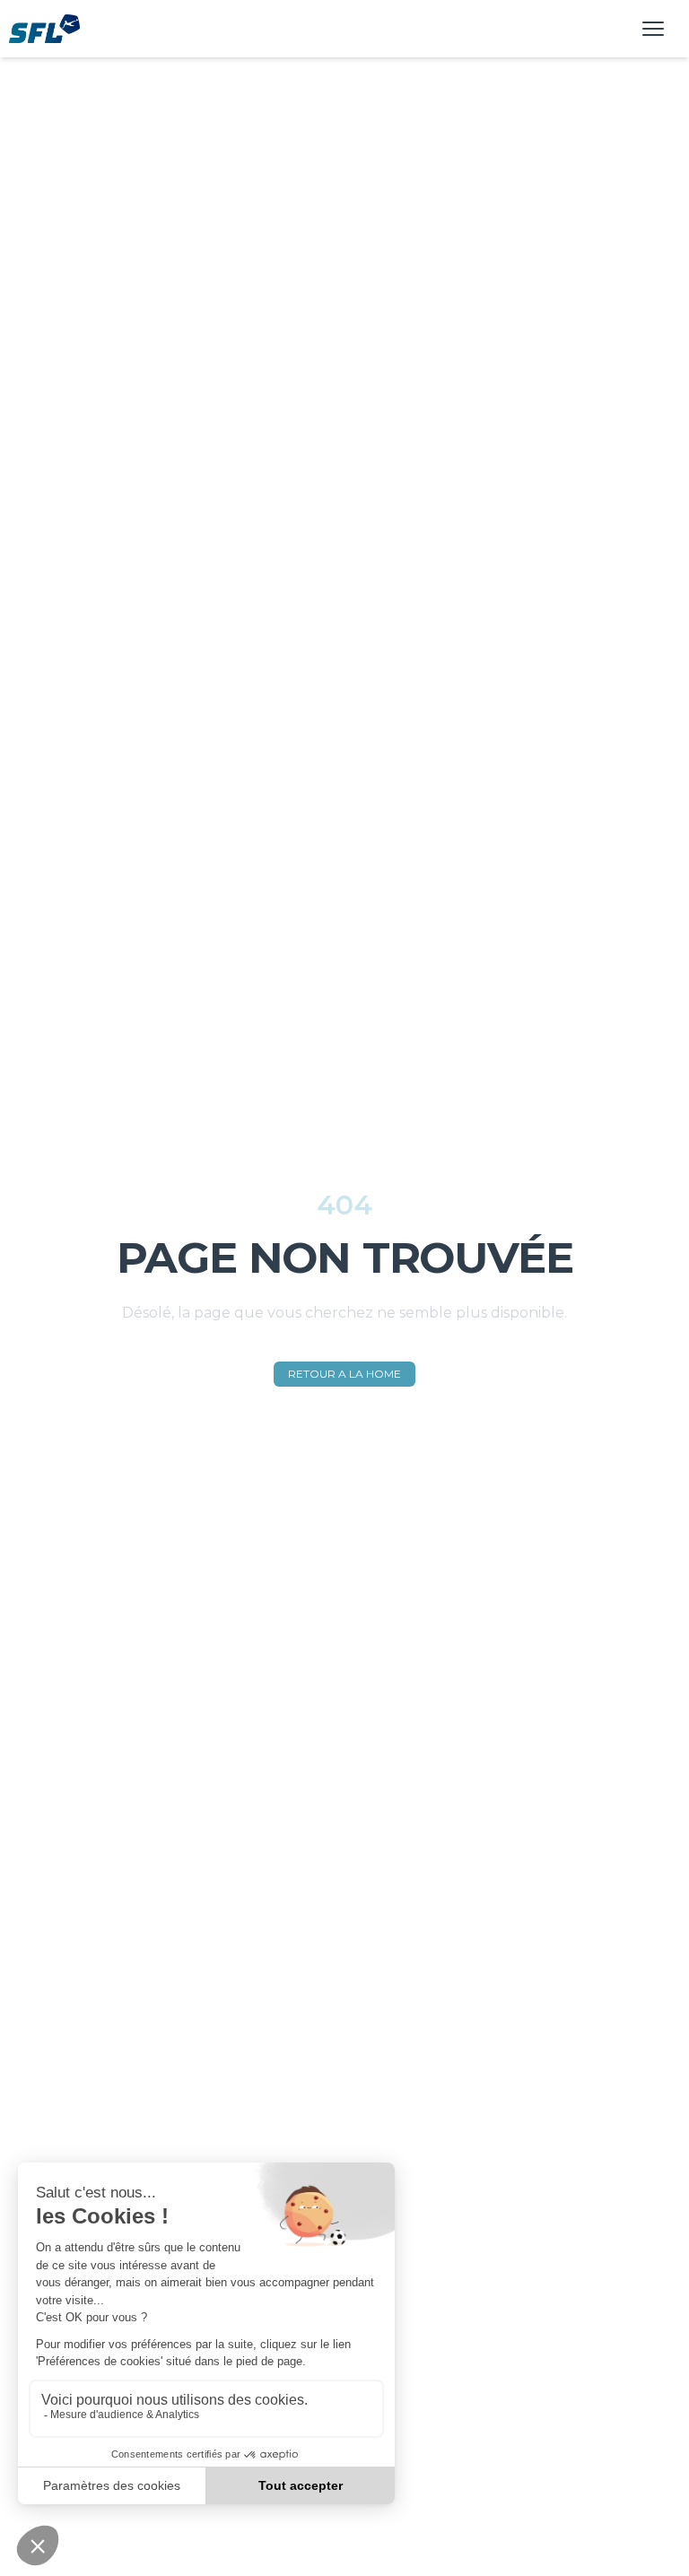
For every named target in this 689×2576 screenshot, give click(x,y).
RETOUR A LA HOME (344, 1374)
